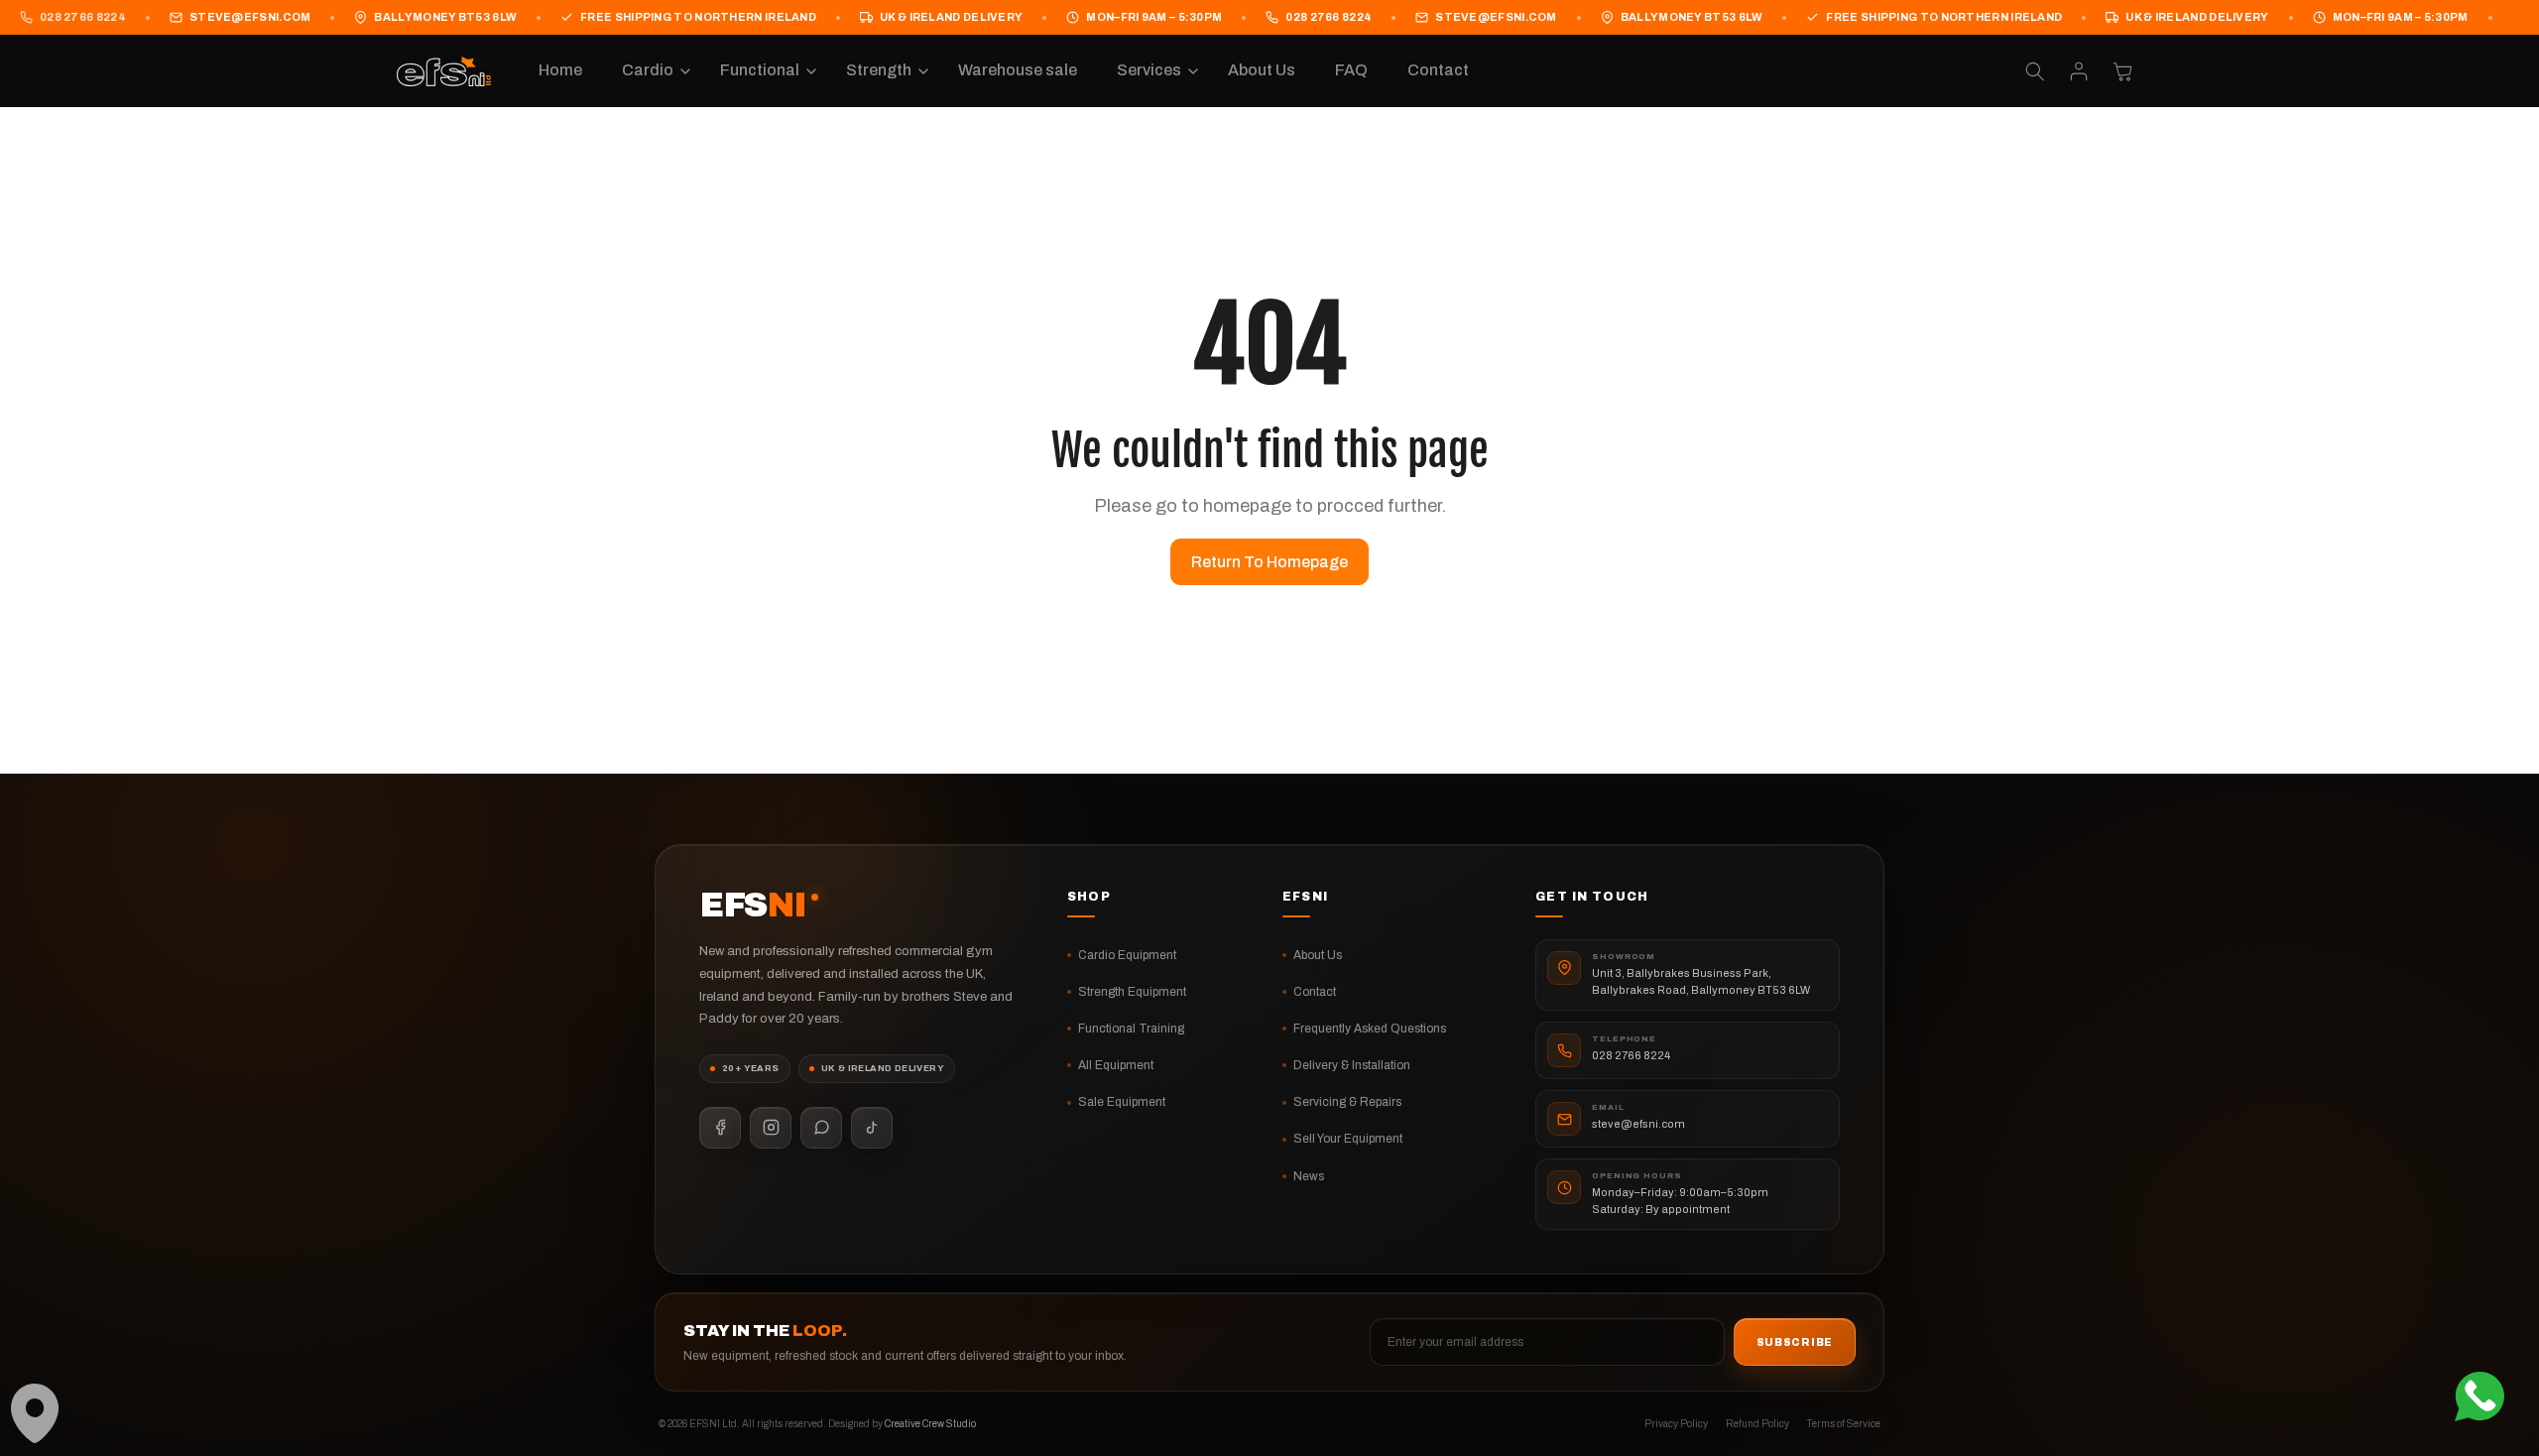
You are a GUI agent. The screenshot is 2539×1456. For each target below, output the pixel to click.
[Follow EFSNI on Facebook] (720, 1128)
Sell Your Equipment (1348, 1139)
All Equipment (1116, 1065)
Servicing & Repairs (1347, 1102)
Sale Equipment (1122, 1102)
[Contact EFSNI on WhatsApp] (821, 1128)
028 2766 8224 (83, 17)
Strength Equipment (1132, 992)
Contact (1315, 992)
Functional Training (1131, 1029)
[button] (651, 71)
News (1309, 1176)
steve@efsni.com (250, 17)
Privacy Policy (1676, 1424)
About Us (1318, 955)
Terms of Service (1844, 1424)
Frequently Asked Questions (1370, 1029)
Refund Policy (1757, 1424)
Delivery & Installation (1352, 1065)
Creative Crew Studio (930, 1424)
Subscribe (1795, 1342)
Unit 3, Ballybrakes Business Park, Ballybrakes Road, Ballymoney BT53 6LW (1701, 981)
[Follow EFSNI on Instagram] (771, 1128)
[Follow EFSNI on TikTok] (872, 1128)
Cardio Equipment (1127, 955)
